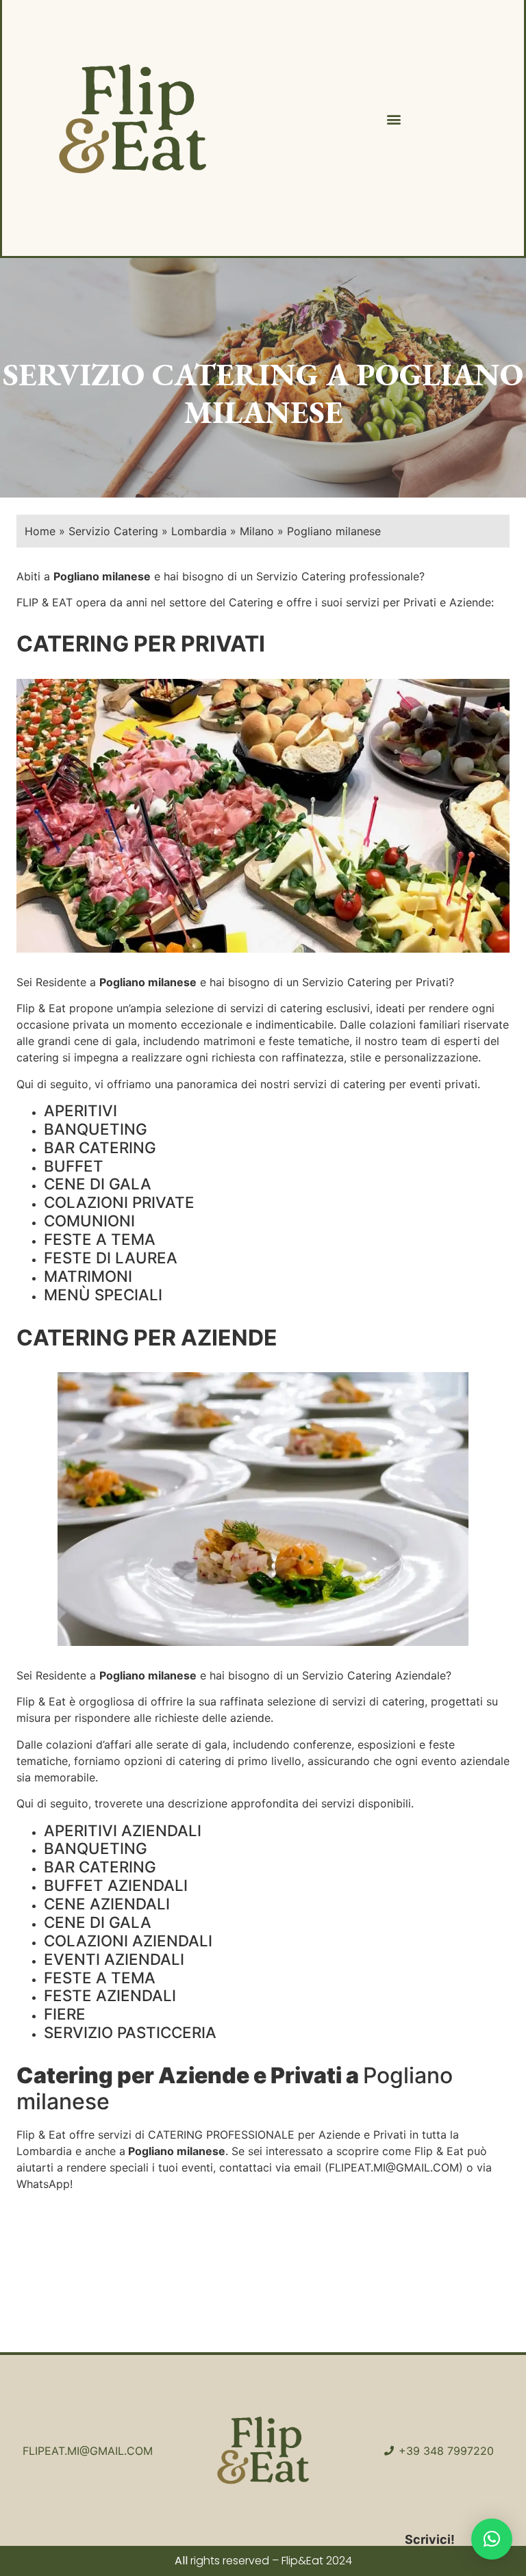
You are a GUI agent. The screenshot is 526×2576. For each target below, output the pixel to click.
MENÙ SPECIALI (103, 1295)
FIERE (65, 2014)
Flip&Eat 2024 (317, 2561)
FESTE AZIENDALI (110, 1995)
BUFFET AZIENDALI (116, 1885)
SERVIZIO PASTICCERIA (130, 2032)
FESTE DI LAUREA (111, 1258)
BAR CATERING (100, 1147)
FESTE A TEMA (100, 1239)
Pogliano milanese (148, 982)
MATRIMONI (88, 1276)
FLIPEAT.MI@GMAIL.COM (394, 2167)
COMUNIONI (89, 1221)
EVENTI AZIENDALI (114, 1959)
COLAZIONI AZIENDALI (128, 1941)
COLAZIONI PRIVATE (119, 1202)
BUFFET (74, 1166)
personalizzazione (431, 1057)
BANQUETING (96, 1129)
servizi (247, 1008)
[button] (393, 119)
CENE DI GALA (98, 1184)
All (181, 2561)
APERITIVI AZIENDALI (123, 1830)
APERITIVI (80, 1110)
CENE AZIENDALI (107, 1904)
